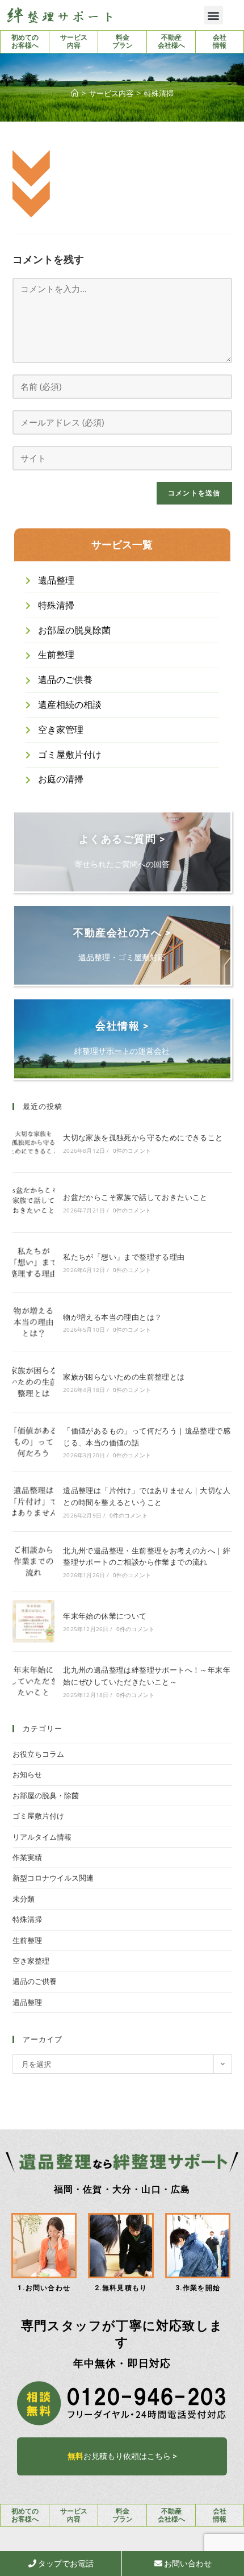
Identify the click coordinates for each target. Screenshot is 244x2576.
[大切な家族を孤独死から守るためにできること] (33, 1143)
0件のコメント (132, 1151)
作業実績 (27, 1857)
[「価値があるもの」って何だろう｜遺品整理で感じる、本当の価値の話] (33, 1442)
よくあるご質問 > (122, 839)
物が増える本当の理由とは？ (112, 1317)
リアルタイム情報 (42, 1837)
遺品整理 (27, 2002)
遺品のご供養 (35, 1981)
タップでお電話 (65, 2564)
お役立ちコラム (38, 1754)
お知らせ (27, 1774)
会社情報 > (122, 1026)
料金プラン (123, 41)
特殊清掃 (27, 1919)
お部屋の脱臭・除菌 (46, 1795)
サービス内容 (74, 41)
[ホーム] (75, 93)
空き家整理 (31, 1961)
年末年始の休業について (105, 1616)
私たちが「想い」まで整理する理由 (124, 1257)
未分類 (24, 1899)
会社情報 (220, 41)
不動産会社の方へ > (122, 933)
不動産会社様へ (171, 41)
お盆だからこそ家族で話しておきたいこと (135, 1197)
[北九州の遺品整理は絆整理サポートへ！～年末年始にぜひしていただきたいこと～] (33, 1681)
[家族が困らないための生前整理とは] (33, 1382)
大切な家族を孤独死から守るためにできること (143, 1137)
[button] (214, 15)
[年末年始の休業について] (33, 1621)
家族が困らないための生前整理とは (124, 1377)
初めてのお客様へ (25, 41)
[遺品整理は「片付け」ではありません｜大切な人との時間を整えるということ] (33, 1502)
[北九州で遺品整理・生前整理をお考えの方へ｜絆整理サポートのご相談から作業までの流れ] (33, 1561)
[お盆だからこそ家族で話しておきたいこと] (33, 1202)
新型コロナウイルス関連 (53, 1878)
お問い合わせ (187, 2564)
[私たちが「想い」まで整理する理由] (33, 1262)
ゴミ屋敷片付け (38, 1816)
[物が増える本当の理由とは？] (33, 1322)
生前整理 (27, 1940)
